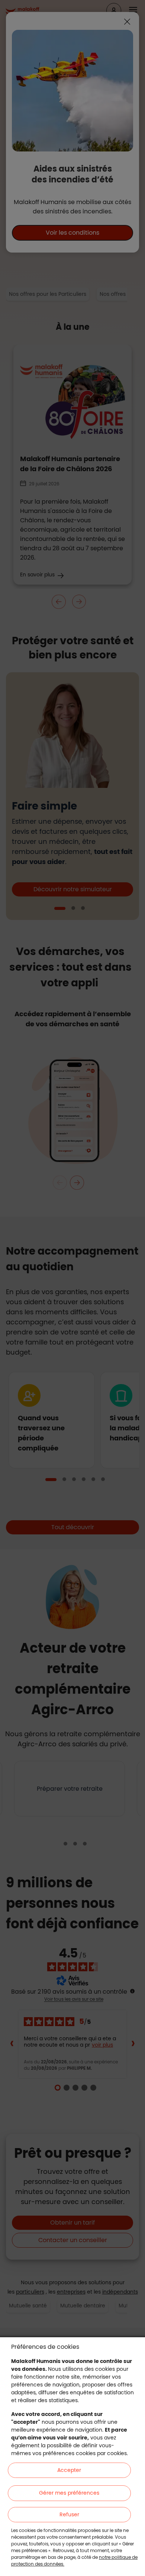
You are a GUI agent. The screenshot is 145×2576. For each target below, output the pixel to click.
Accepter (69, 2470)
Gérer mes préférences (69, 2493)
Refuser (69, 2514)
